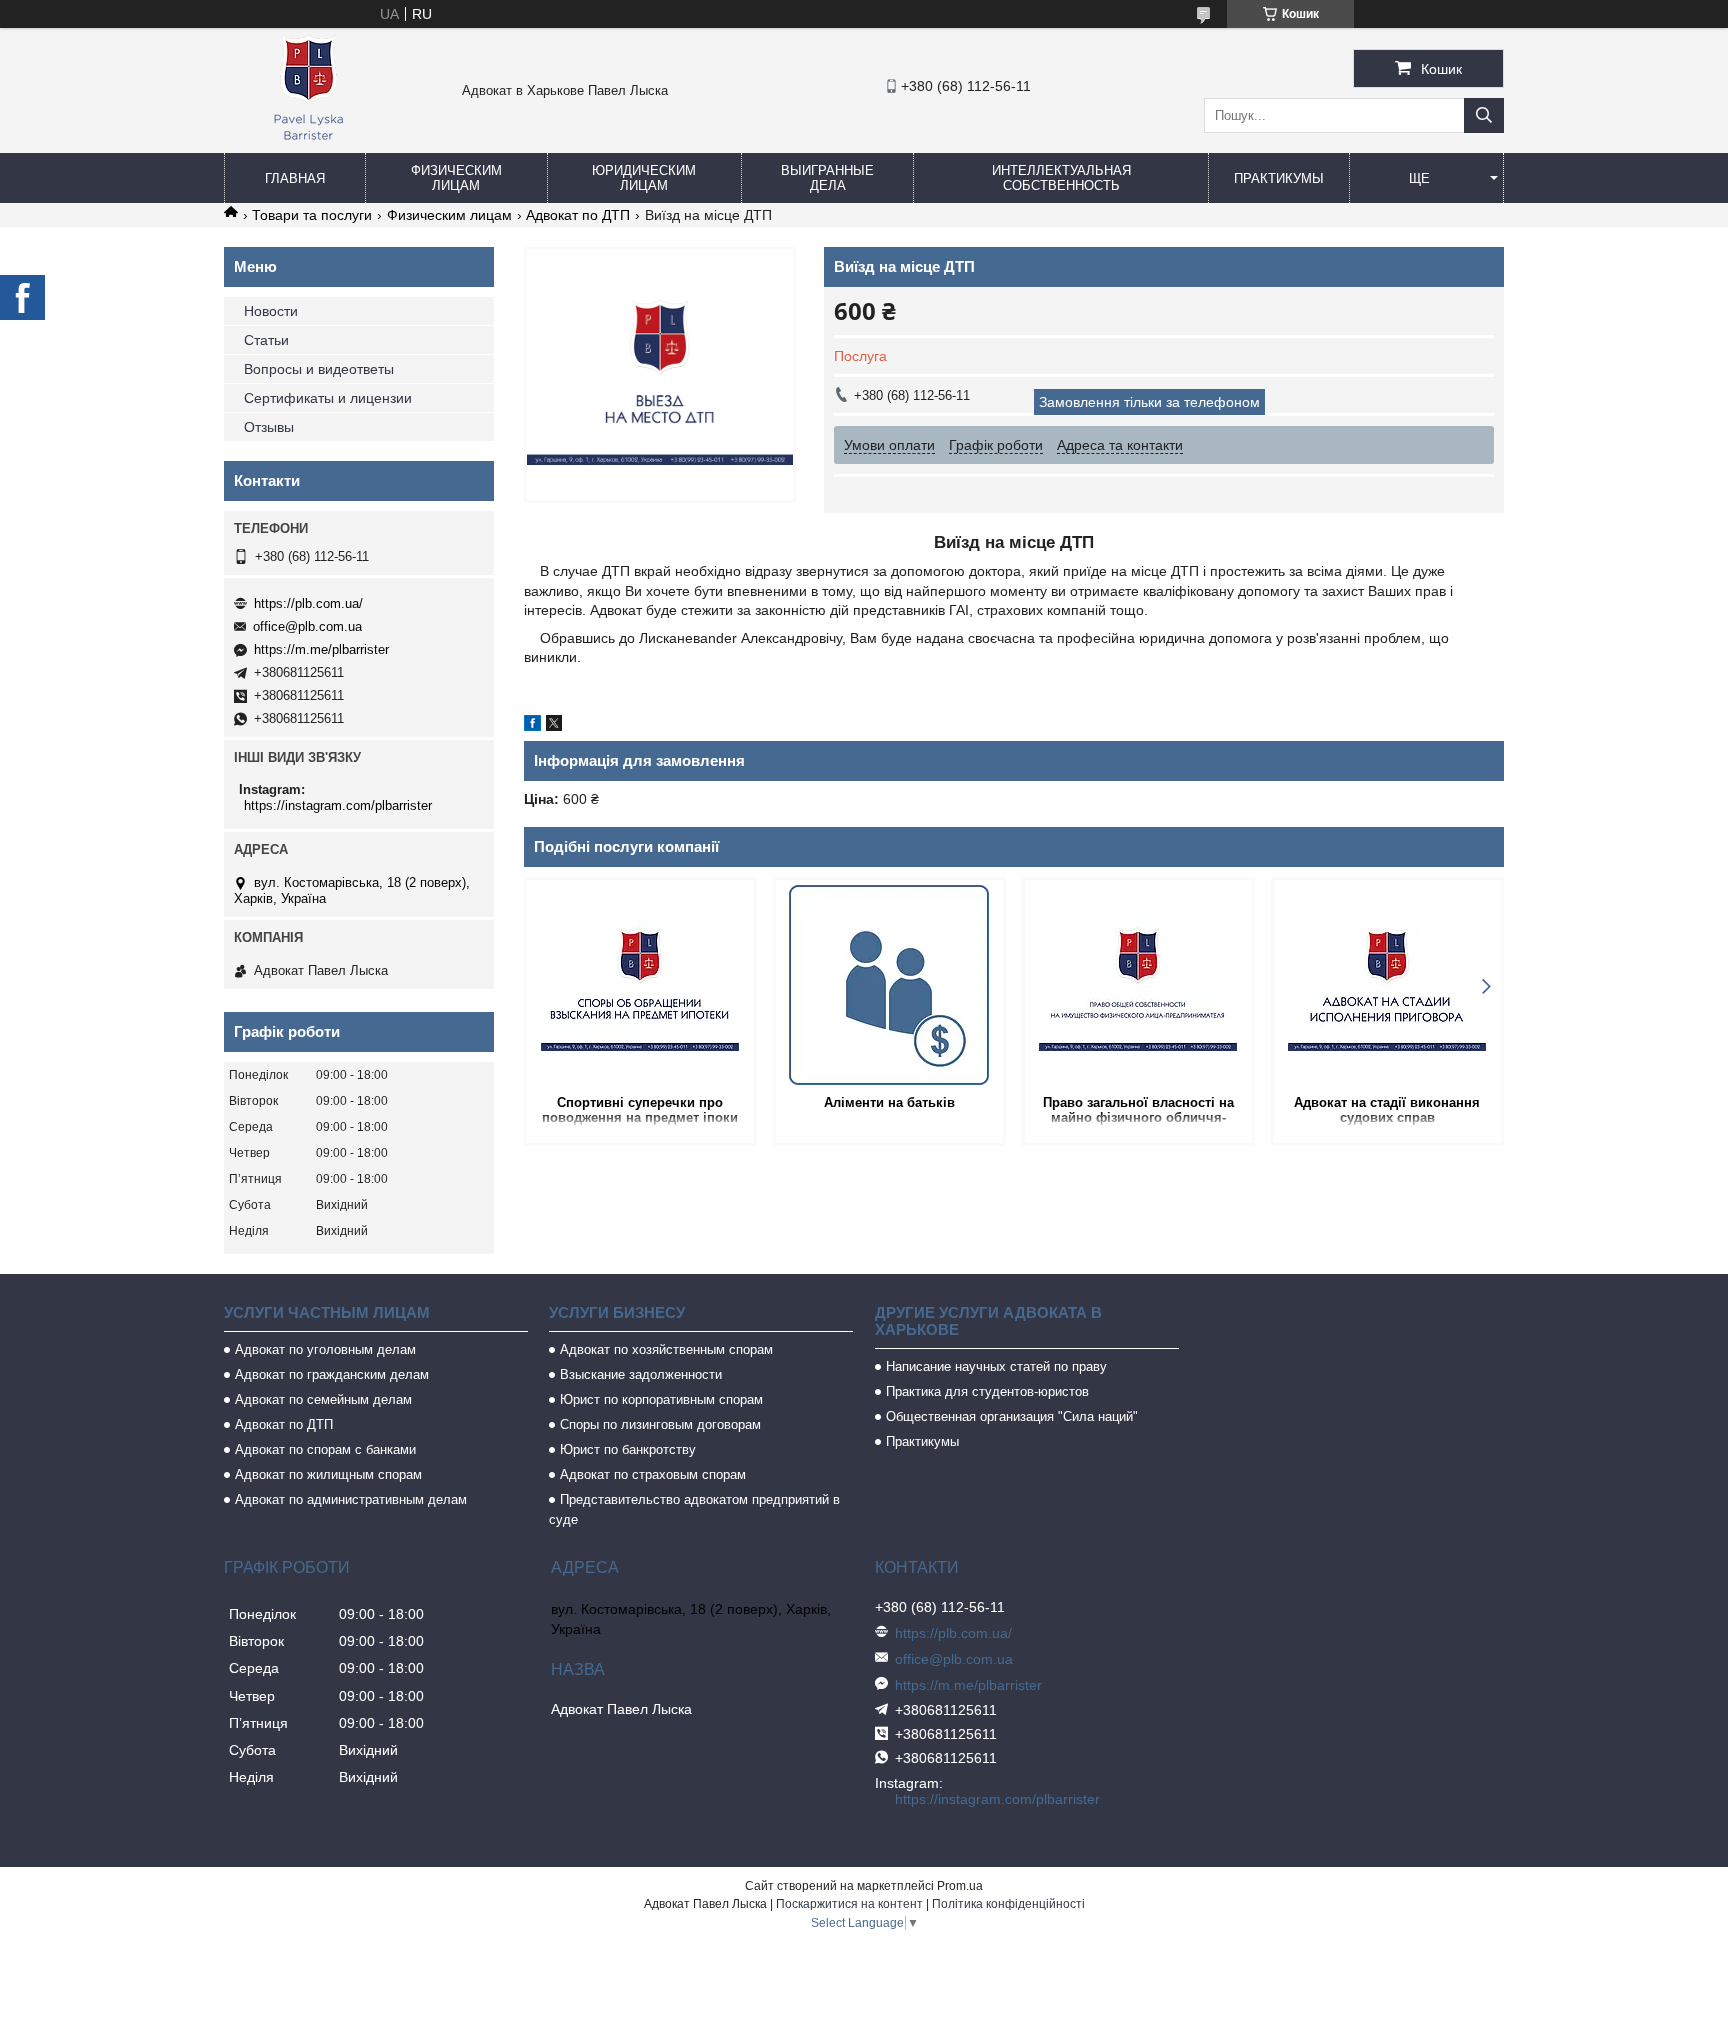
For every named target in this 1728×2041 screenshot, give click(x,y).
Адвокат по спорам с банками (325, 1449)
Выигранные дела (827, 178)
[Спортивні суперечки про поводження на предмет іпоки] (640, 985)
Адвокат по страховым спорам (653, 1474)
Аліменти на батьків (889, 1102)
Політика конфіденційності (1008, 1904)
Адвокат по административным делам (351, 1499)
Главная (295, 178)
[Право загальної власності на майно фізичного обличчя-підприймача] (1138, 985)
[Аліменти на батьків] (889, 985)
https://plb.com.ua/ (308, 603)
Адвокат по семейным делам (323, 1399)
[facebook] (532, 726)
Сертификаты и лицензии (328, 398)
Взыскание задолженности (641, 1374)
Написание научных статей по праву (996, 1366)
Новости (271, 311)
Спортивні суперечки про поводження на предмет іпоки (640, 1110)
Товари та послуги (312, 215)
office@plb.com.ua (307, 626)
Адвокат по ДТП (578, 215)
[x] (554, 726)
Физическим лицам (456, 178)
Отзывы (269, 427)
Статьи (266, 340)
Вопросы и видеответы (319, 369)
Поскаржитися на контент (849, 1904)
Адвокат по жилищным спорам (328, 1474)
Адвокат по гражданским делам (332, 1374)
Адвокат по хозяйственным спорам (666, 1349)
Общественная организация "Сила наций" (1012, 1416)
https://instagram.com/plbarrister (338, 805)
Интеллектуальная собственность (1061, 178)
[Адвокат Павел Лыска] (308, 144)
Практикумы (1279, 178)
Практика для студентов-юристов (987, 1391)
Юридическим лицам (644, 178)
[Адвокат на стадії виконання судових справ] (1387, 985)
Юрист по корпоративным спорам (661, 1399)
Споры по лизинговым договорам (660, 1424)
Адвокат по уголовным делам (325, 1349)
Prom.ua (960, 1886)
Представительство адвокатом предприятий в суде (694, 1509)
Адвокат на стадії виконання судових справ (1387, 1110)
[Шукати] (1484, 115)
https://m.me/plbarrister (321, 649)
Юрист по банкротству (628, 1449)
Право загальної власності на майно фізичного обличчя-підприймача (1138, 1111)
